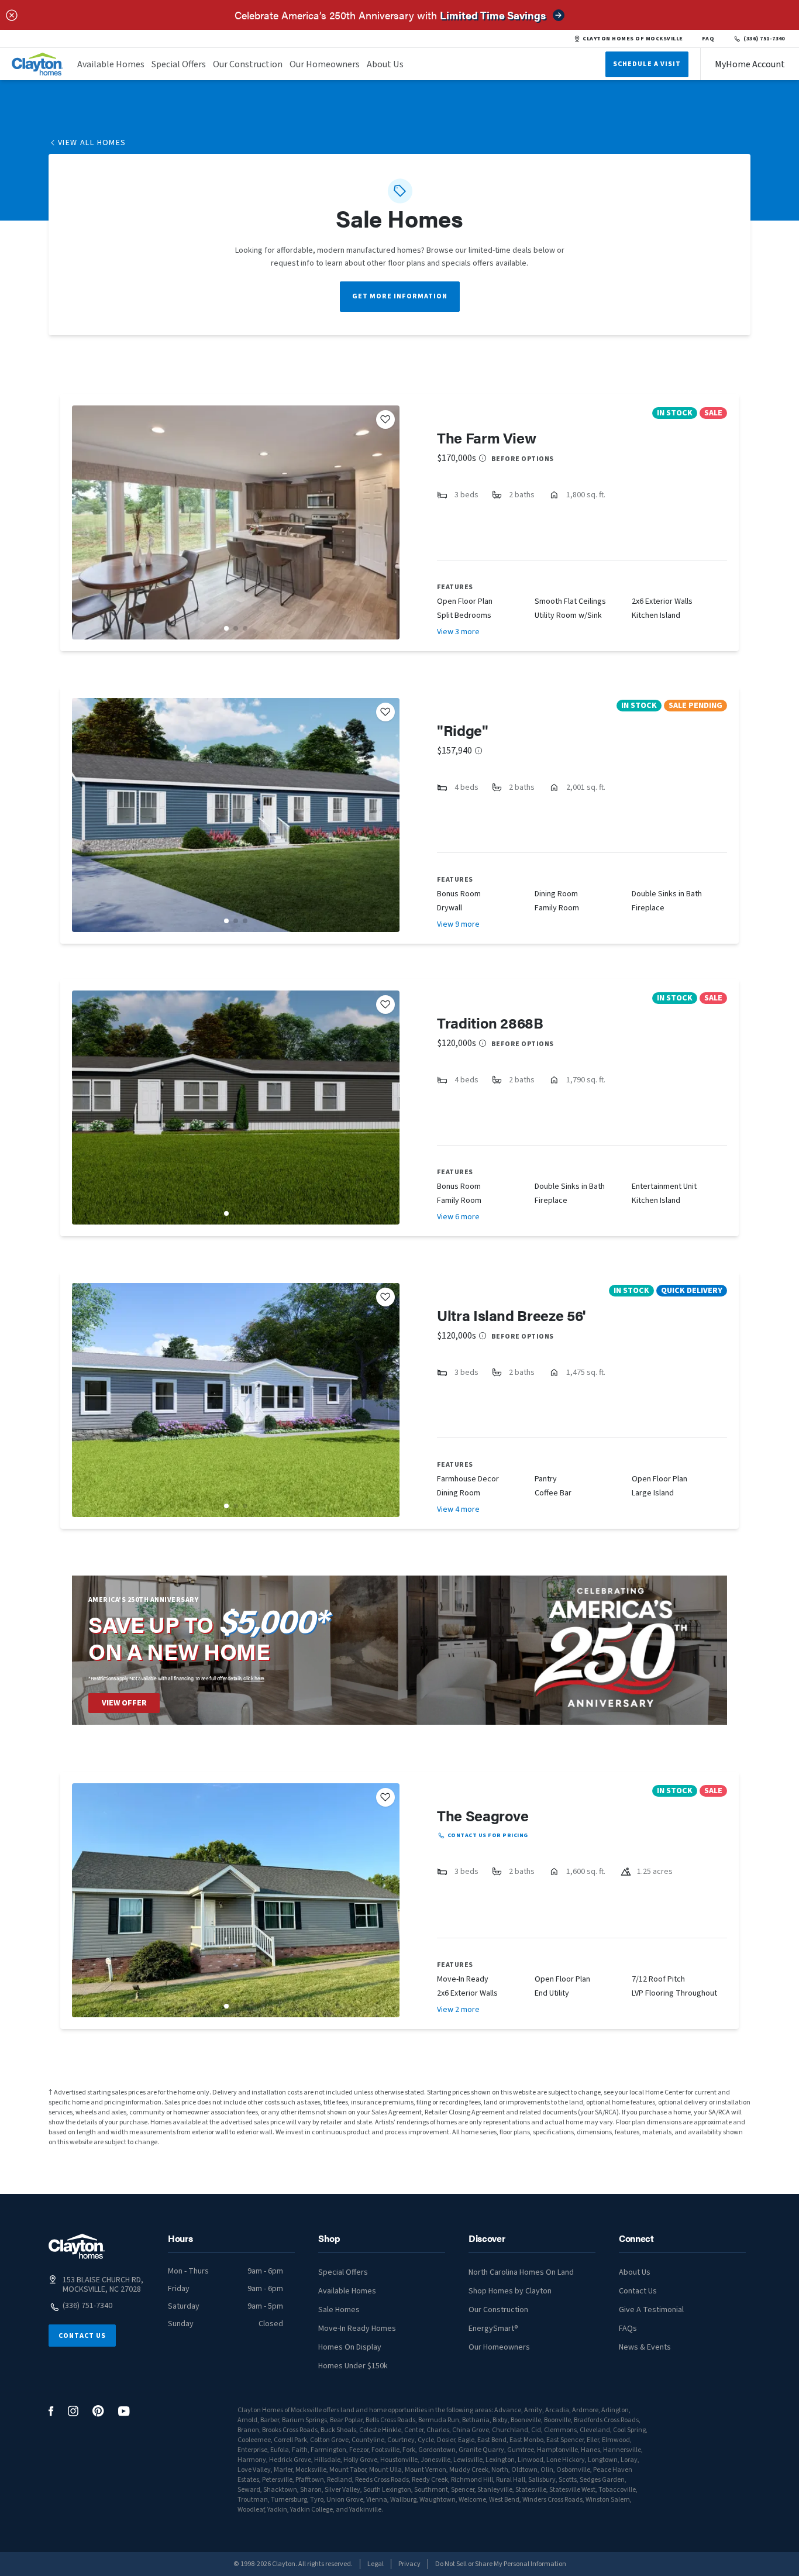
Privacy (409, 2564)
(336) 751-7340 (764, 39)
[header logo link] (37, 64)
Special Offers (179, 64)
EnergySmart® (493, 2329)
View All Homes (92, 143)
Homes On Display (350, 2347)
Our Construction (248, 64)
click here (254, 1678)
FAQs (628, 2329)
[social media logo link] (51, 2411)
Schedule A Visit (647, 64)
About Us (385, 64)
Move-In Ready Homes (357, 2329)
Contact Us (82, 2336)
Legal (376, 2564)
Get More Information (400, 296)
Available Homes (111, 64)
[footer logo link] (77, 2246)
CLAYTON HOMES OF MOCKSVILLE (633, 39)
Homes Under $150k (353, 2366)
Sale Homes (339, 2310)
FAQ (708, 39)
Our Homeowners (325, 64)
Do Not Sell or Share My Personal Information (501, 2564)
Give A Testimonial (651, 2310)
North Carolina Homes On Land (521, 2272)
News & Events (645, 2347)
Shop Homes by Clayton (510, 2291)
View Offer (124, 1703)
